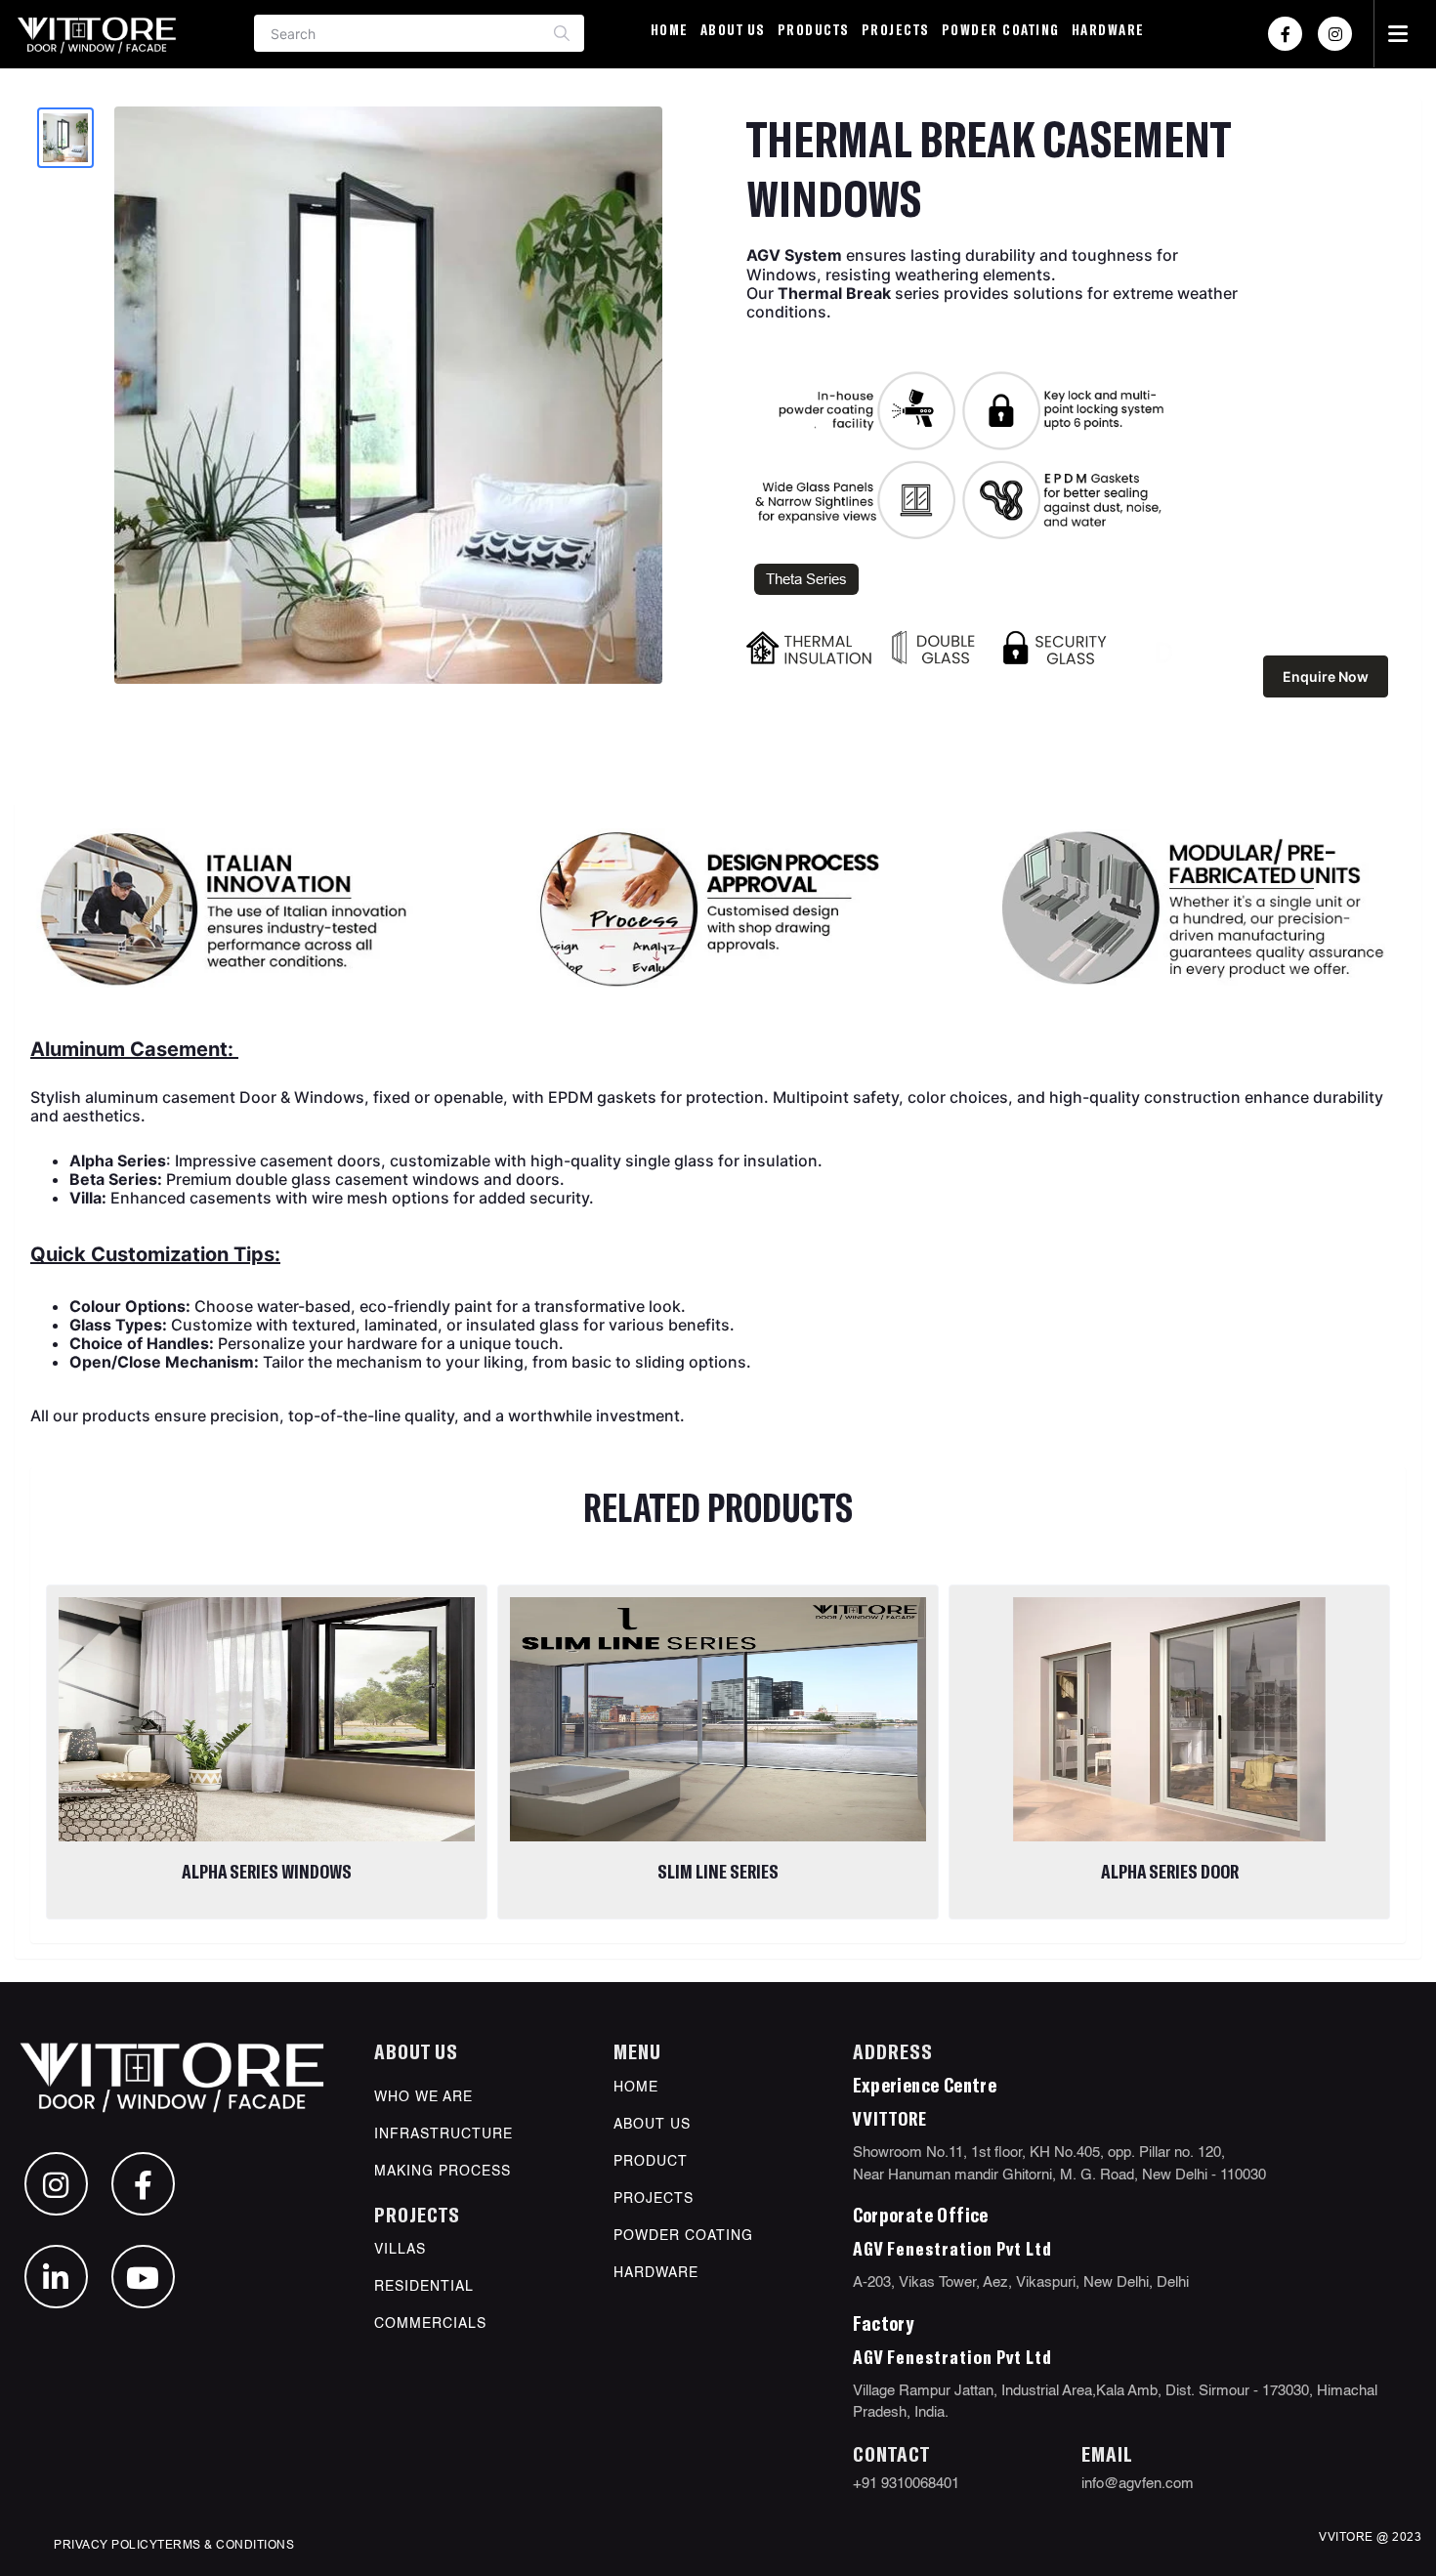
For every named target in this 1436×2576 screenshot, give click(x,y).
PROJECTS (896, 29)
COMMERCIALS (430, 2324)
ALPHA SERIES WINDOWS (267, 1871)
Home (670, 29)
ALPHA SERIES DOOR (1170, 1871)
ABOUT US (652, 2125)
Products (814, 29)
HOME (636, 2088)
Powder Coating (1001, 29)
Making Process (443, 2172)
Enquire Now (1326, 676)
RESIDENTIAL (424, 2287)
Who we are (423, 2097)
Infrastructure (443, 2134)
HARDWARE (1108, 29)
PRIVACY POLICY (106, 2544)
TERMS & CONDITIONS (226, 2544)
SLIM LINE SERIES (718, 1871)
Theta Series (806, 579)
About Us (733, 29)
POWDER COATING (683, 2236)
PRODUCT (651, 2162)
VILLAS (400, 2250)
